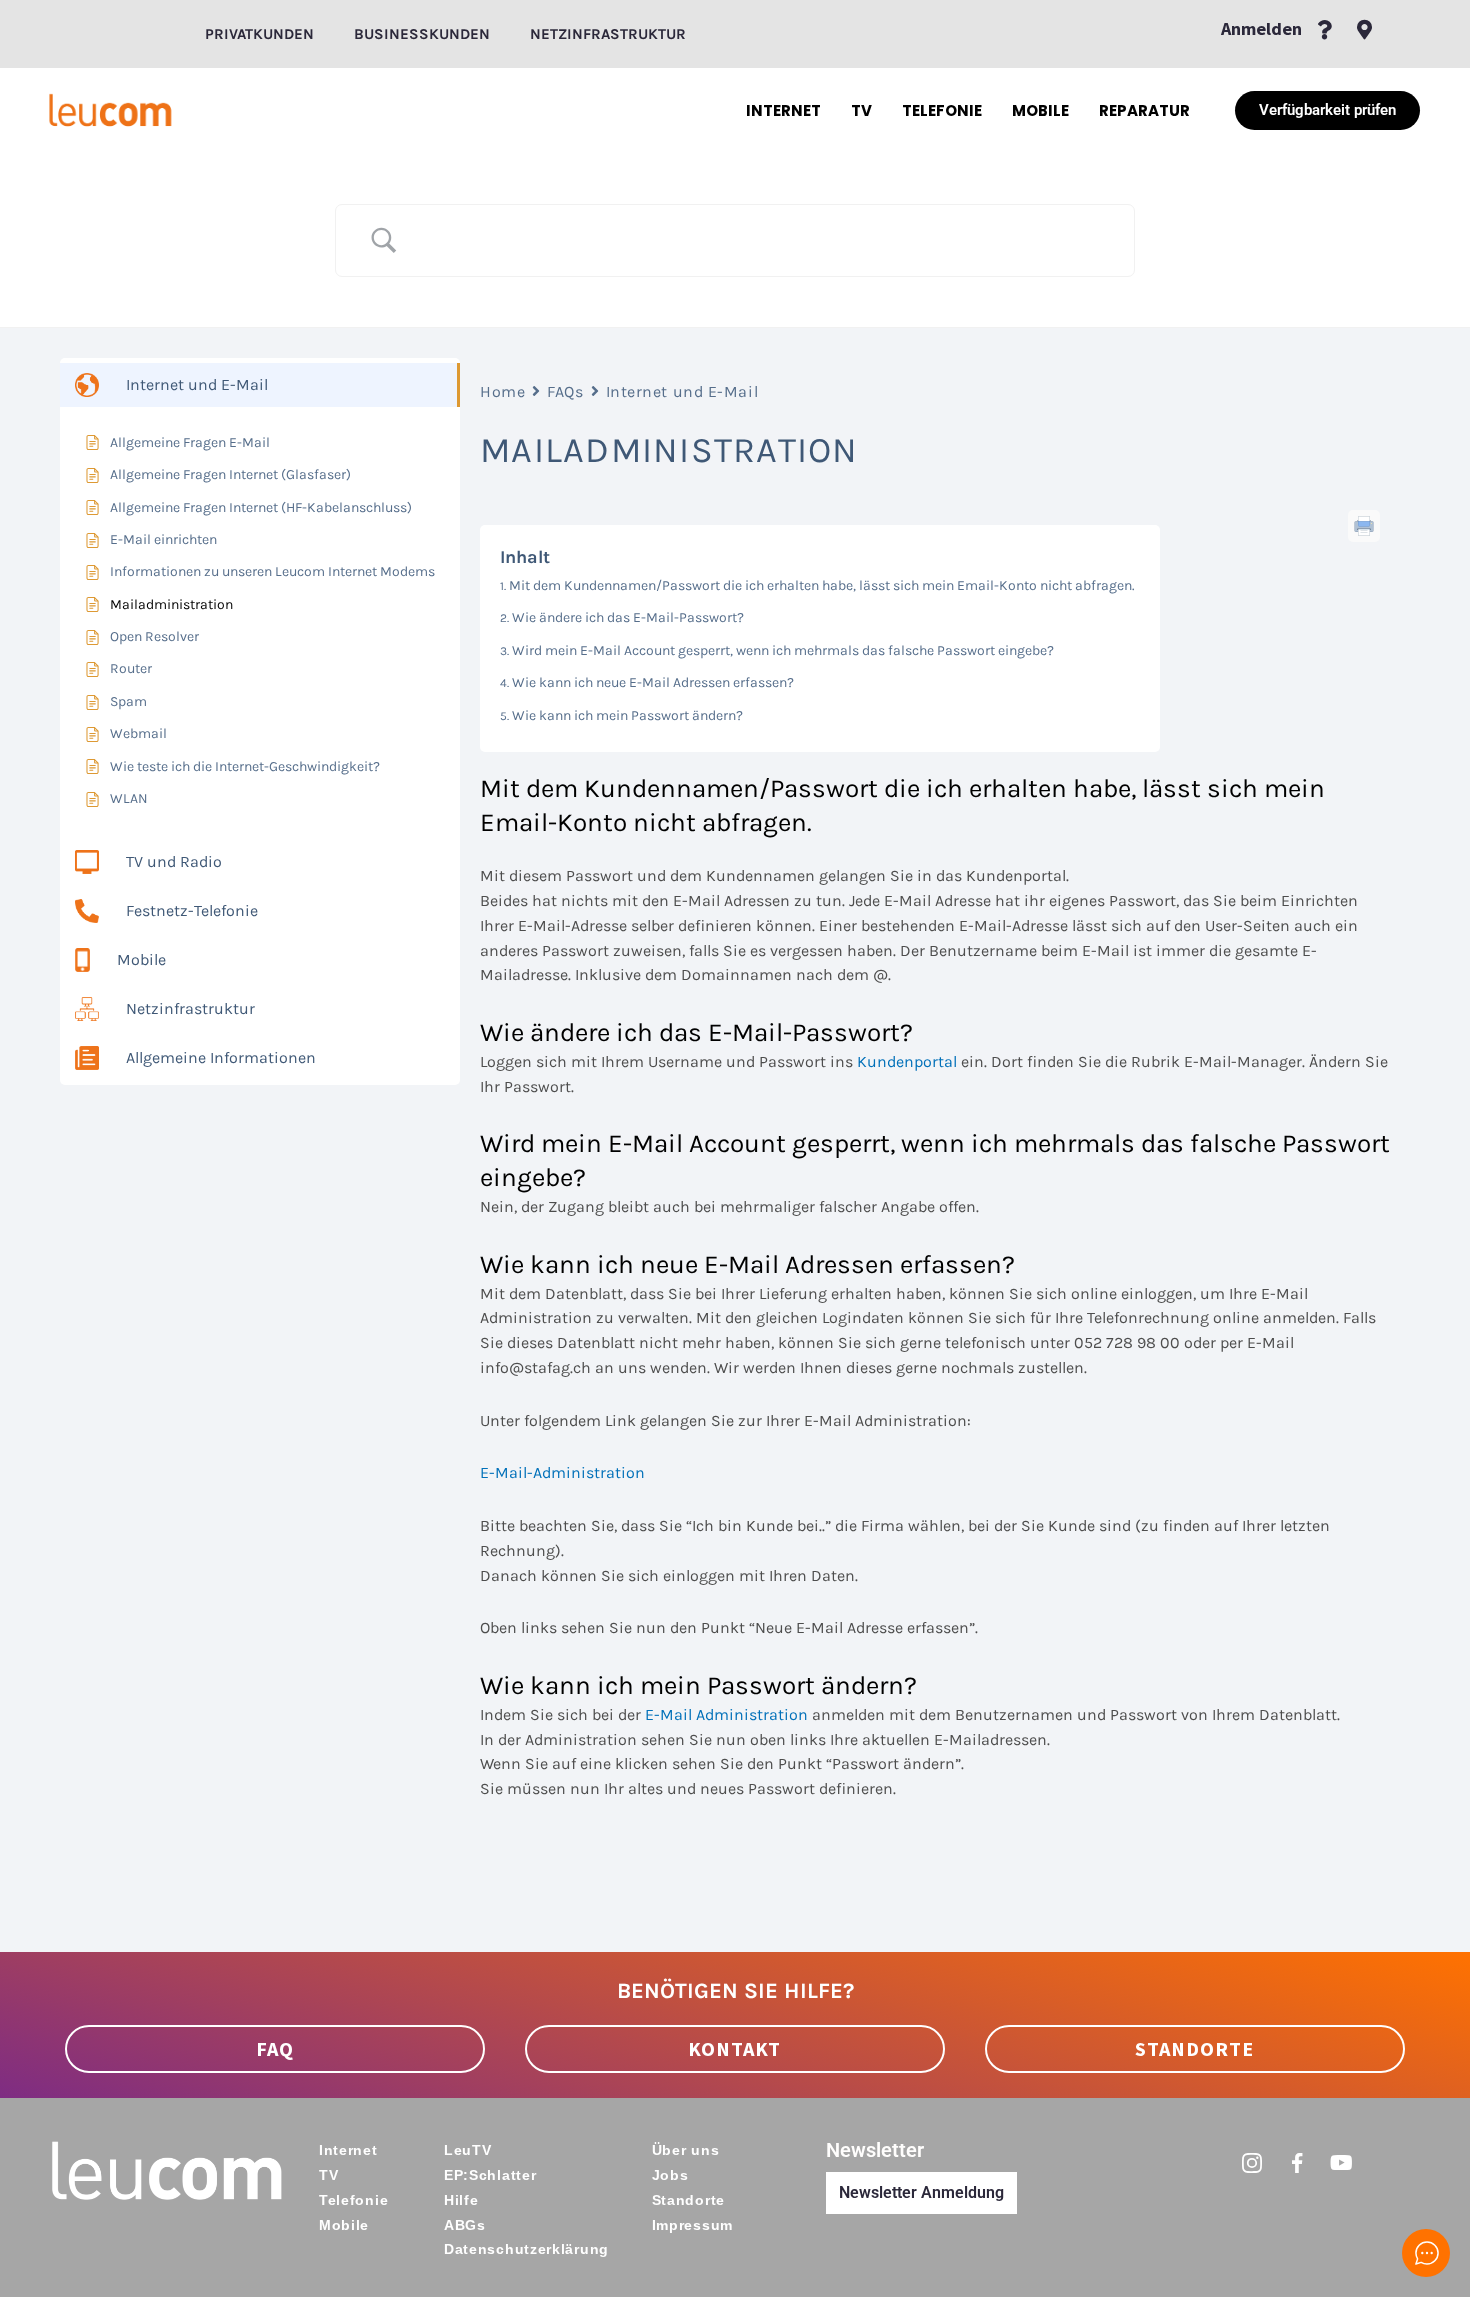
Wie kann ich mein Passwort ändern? (627, 715)
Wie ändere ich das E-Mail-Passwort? (628, 617)
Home (502, 391)
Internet (783, 110)
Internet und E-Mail (682, 391)
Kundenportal (907, 1061)
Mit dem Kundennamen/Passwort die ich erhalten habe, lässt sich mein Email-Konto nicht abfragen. (822, 585)
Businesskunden (422, 34)
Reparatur (1144, 110)
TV (861, 110)
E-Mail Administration (726, 1714)
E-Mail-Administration (562, 1472)
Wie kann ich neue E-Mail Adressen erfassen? (653, 682)
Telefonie (942, 110)
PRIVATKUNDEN (259, 34)
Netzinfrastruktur (608, 34)
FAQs (565, 391)
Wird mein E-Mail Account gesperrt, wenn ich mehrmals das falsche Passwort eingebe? (783, 650)
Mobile (1040, 110)
